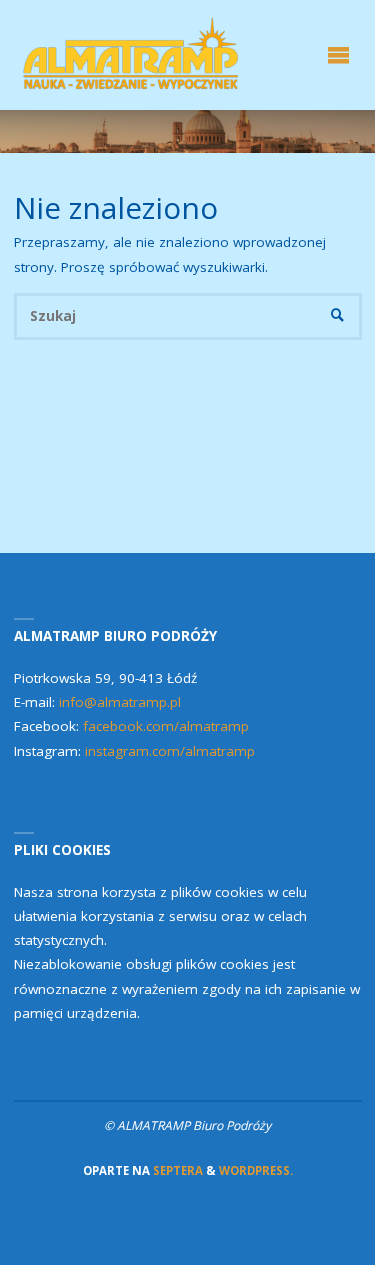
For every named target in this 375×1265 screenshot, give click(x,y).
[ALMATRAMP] (133, 55)
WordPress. (256, 1170)
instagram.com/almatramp (170, 751)
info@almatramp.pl (120, 702)
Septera (176, 1170)
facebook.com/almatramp (166, 726)
